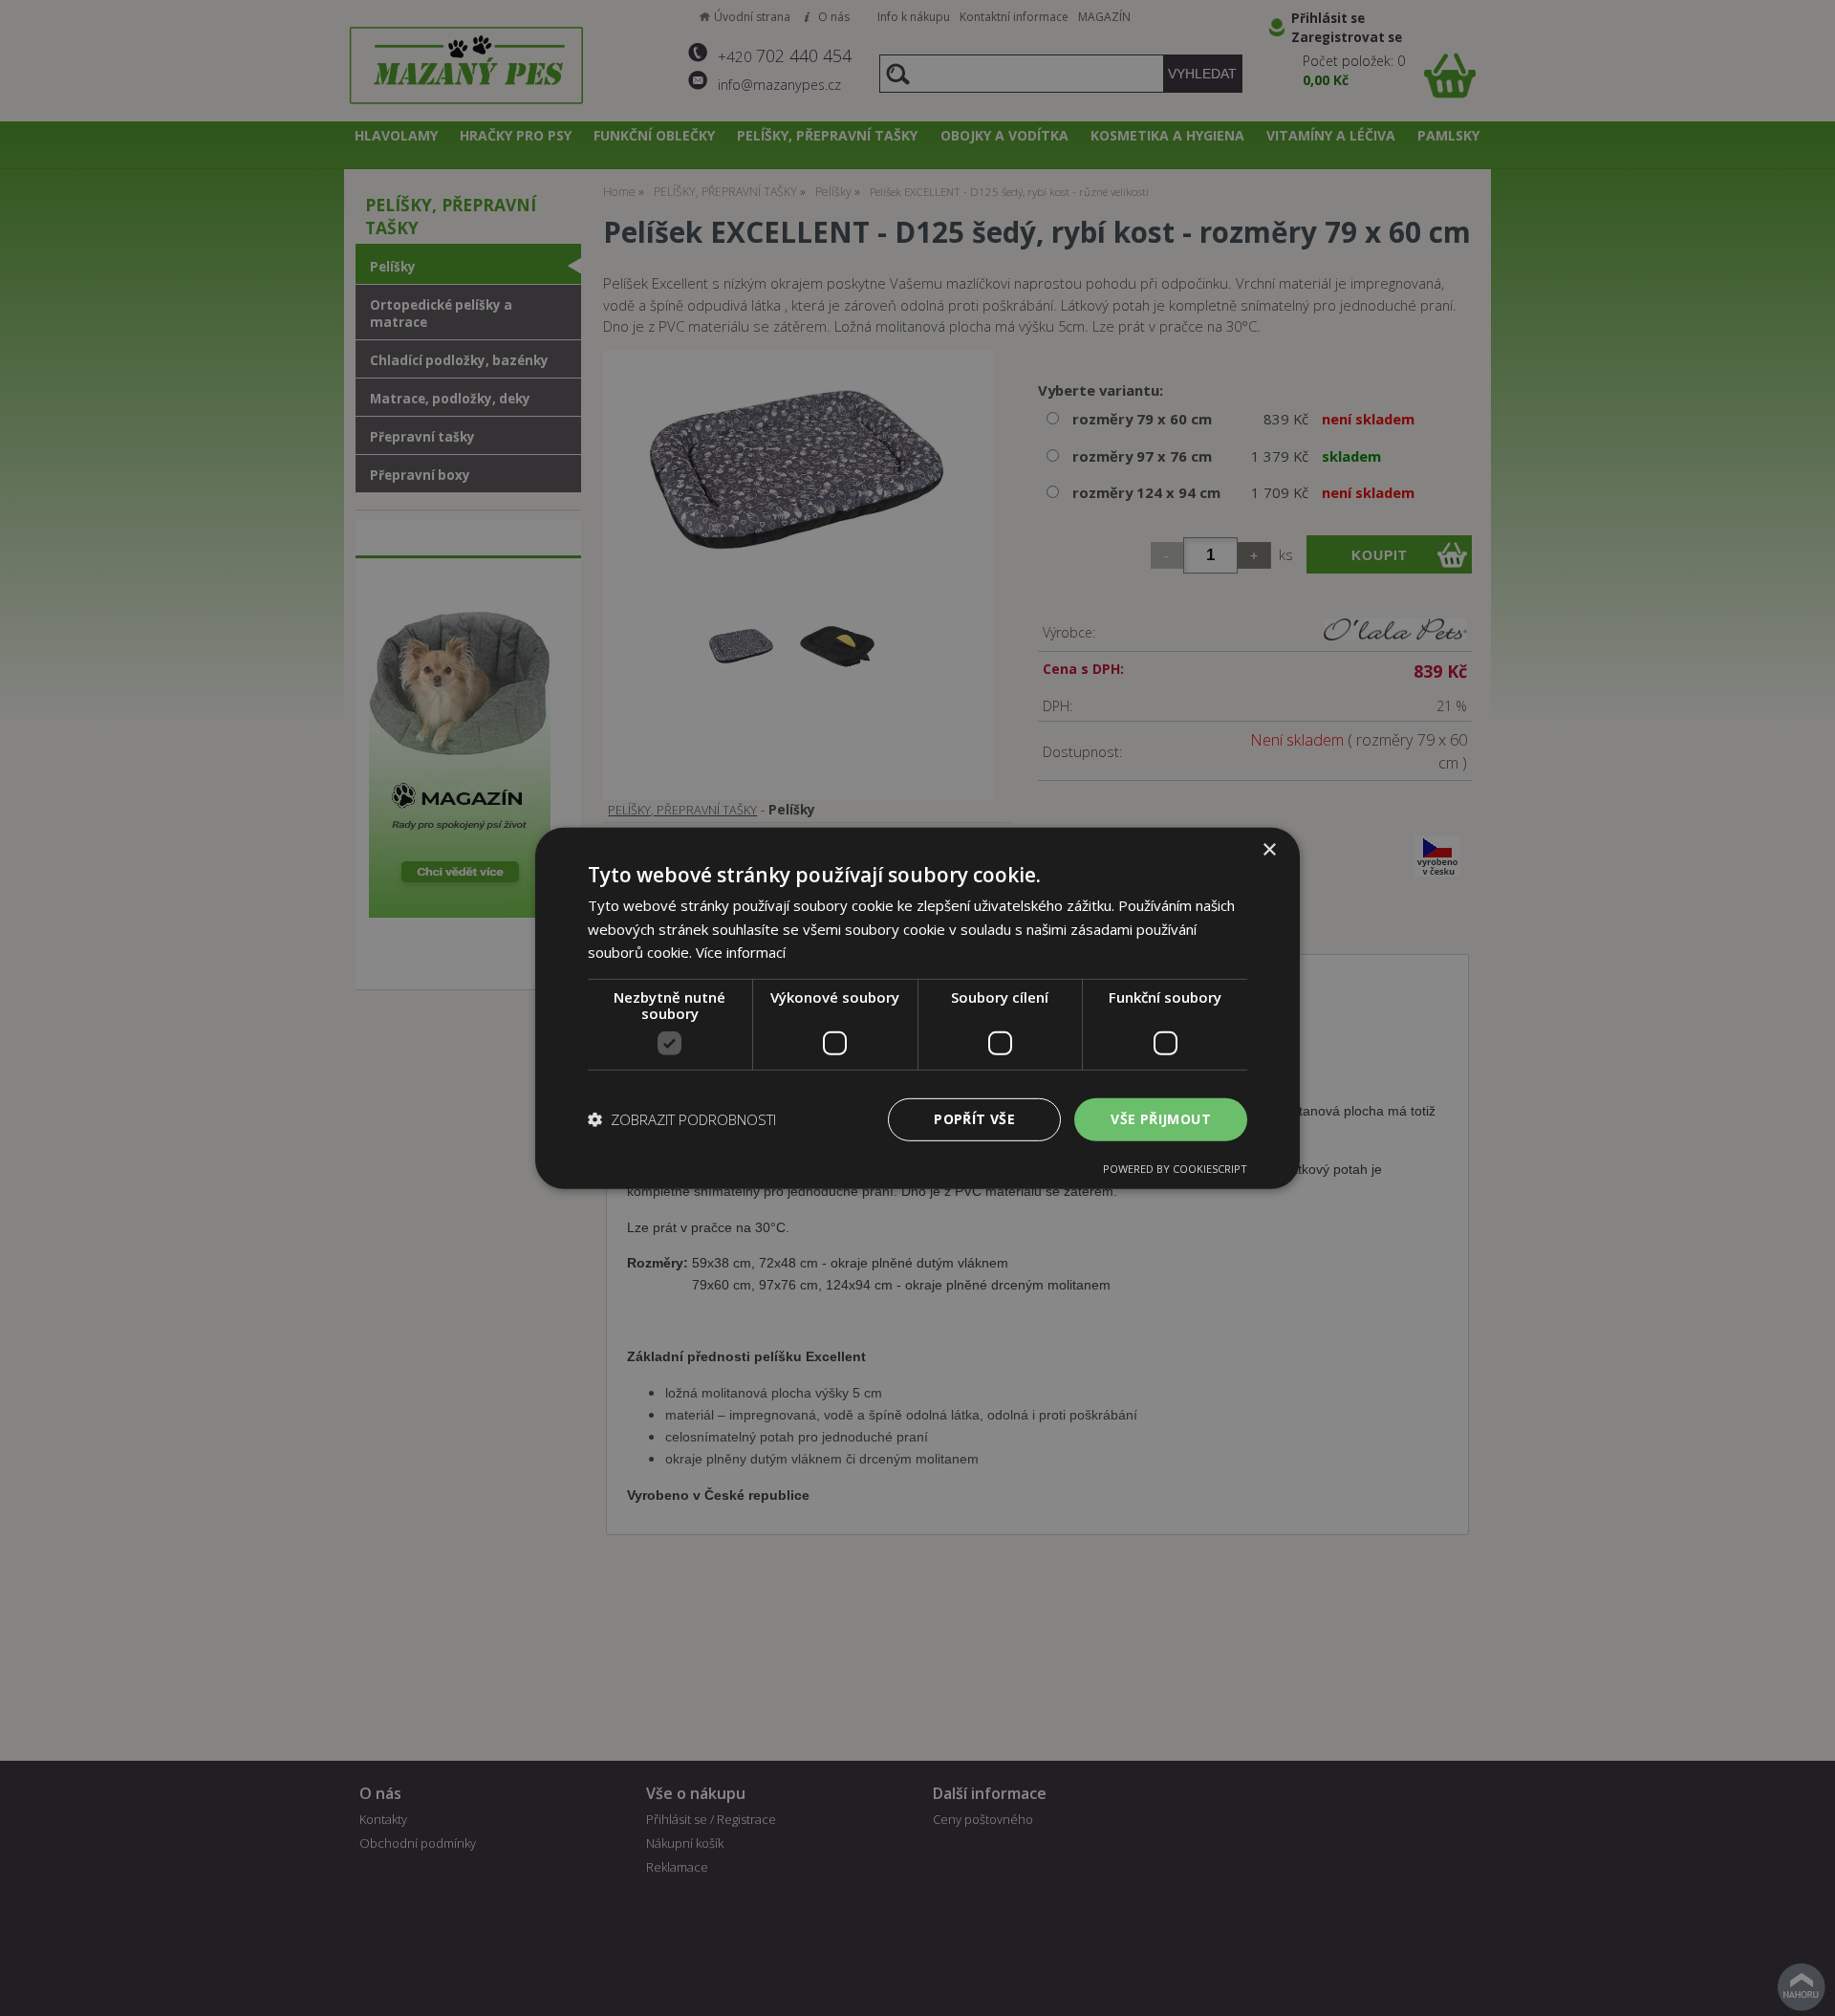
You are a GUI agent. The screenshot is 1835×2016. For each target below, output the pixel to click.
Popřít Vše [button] (974, 1119)
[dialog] (917, 1008)
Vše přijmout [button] (1161, 1119)
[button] (682, 1119)
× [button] (1269, 849)
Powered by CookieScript (1175, 1169)
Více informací (741, 952)
